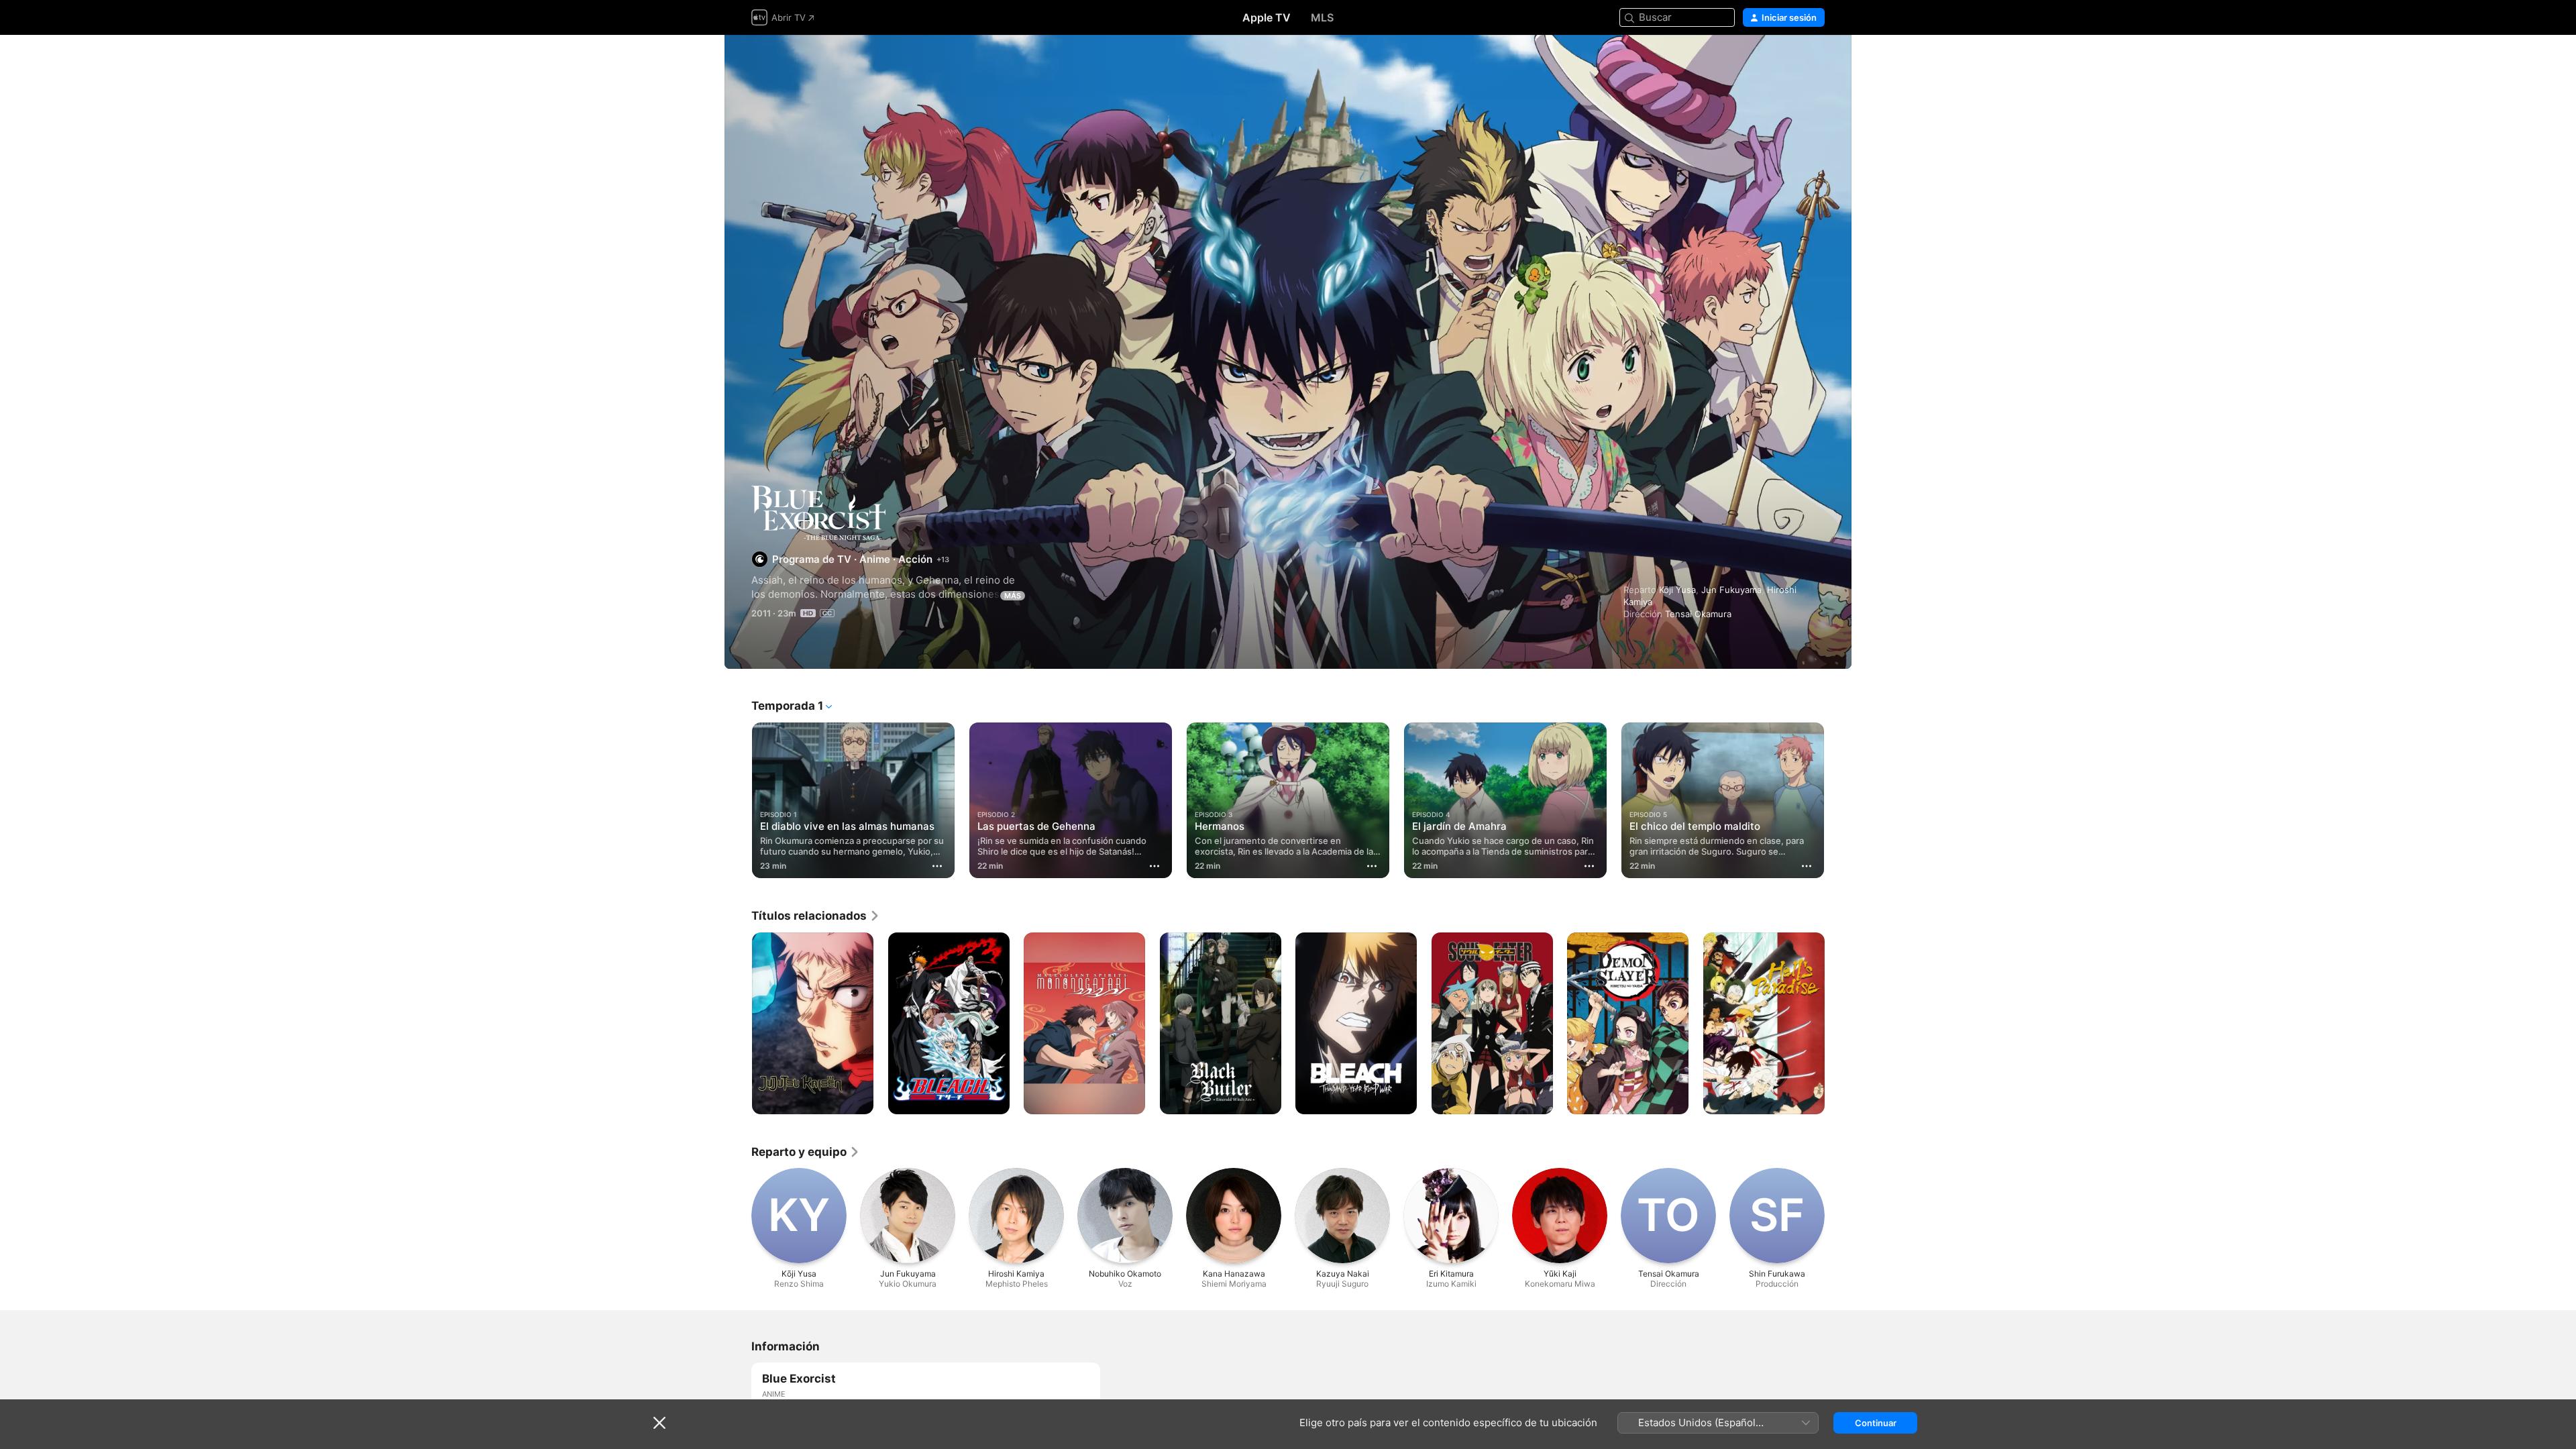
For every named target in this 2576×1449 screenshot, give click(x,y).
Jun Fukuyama (1731, 590)
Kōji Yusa (1677, 590)
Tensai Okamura (1698, 614)
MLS (1322, 17)
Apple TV (1267, 17)
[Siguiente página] (1838, 800)
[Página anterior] (738, 800)
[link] (816, 916)
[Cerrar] (659, 1423)
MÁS (1013, 596)
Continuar (1876, 1423)
